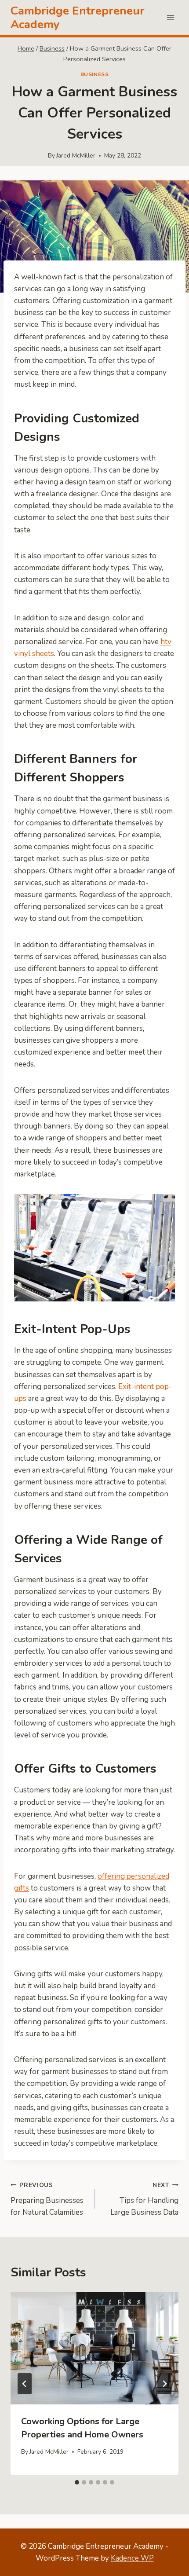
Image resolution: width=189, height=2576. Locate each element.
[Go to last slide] (25, 2384)
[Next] (164, 2384)
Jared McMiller (76, 156)
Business (95, 74)
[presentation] (94, 2348)
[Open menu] (170, 17)
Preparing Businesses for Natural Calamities (47, 2199)
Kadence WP (132, 2558)
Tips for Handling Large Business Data (144, 2199)
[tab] (77, 2482)
